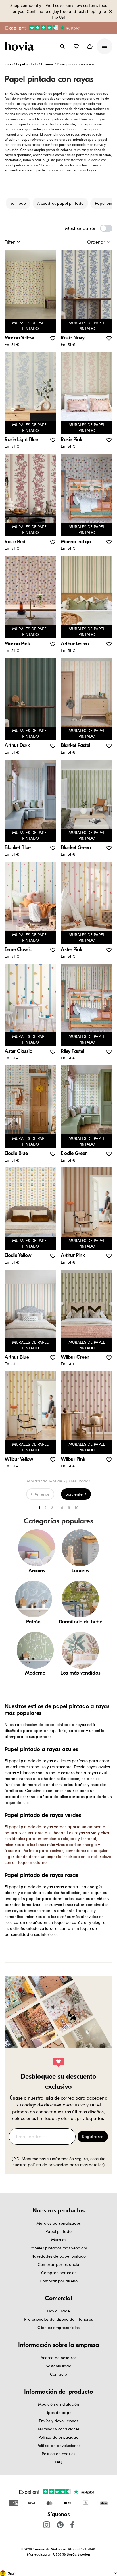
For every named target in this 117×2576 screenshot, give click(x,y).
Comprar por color (59, 2273)
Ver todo (18, 203)
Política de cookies (58, 2454)
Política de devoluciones (58, 2445)
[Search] (62, 46)
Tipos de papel (59, 2412)
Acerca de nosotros (58, 2358)
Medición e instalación (58, 2404)
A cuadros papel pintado (60, 203)
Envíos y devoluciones (58, 2421)
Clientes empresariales (58, 2327)
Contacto (58, 2374)
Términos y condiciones (58, 2429)
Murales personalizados (58, 2223)
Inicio (9, 64)
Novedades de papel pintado (58, 2256)
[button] (76, 46)
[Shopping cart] (90, 46)
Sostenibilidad (59, 2366)
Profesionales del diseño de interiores (58, 2319)
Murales (59, 2240)
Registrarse (93, 2136)
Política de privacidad (58, 2437)
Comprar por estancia (58, 2264)
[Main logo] (20, 46)
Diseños (47, 64)
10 (77, 1507)
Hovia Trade (58, 2311)
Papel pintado (27, 64)
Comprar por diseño (59, 2281)
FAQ (58, 2462)
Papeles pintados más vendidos (59, 2248)
